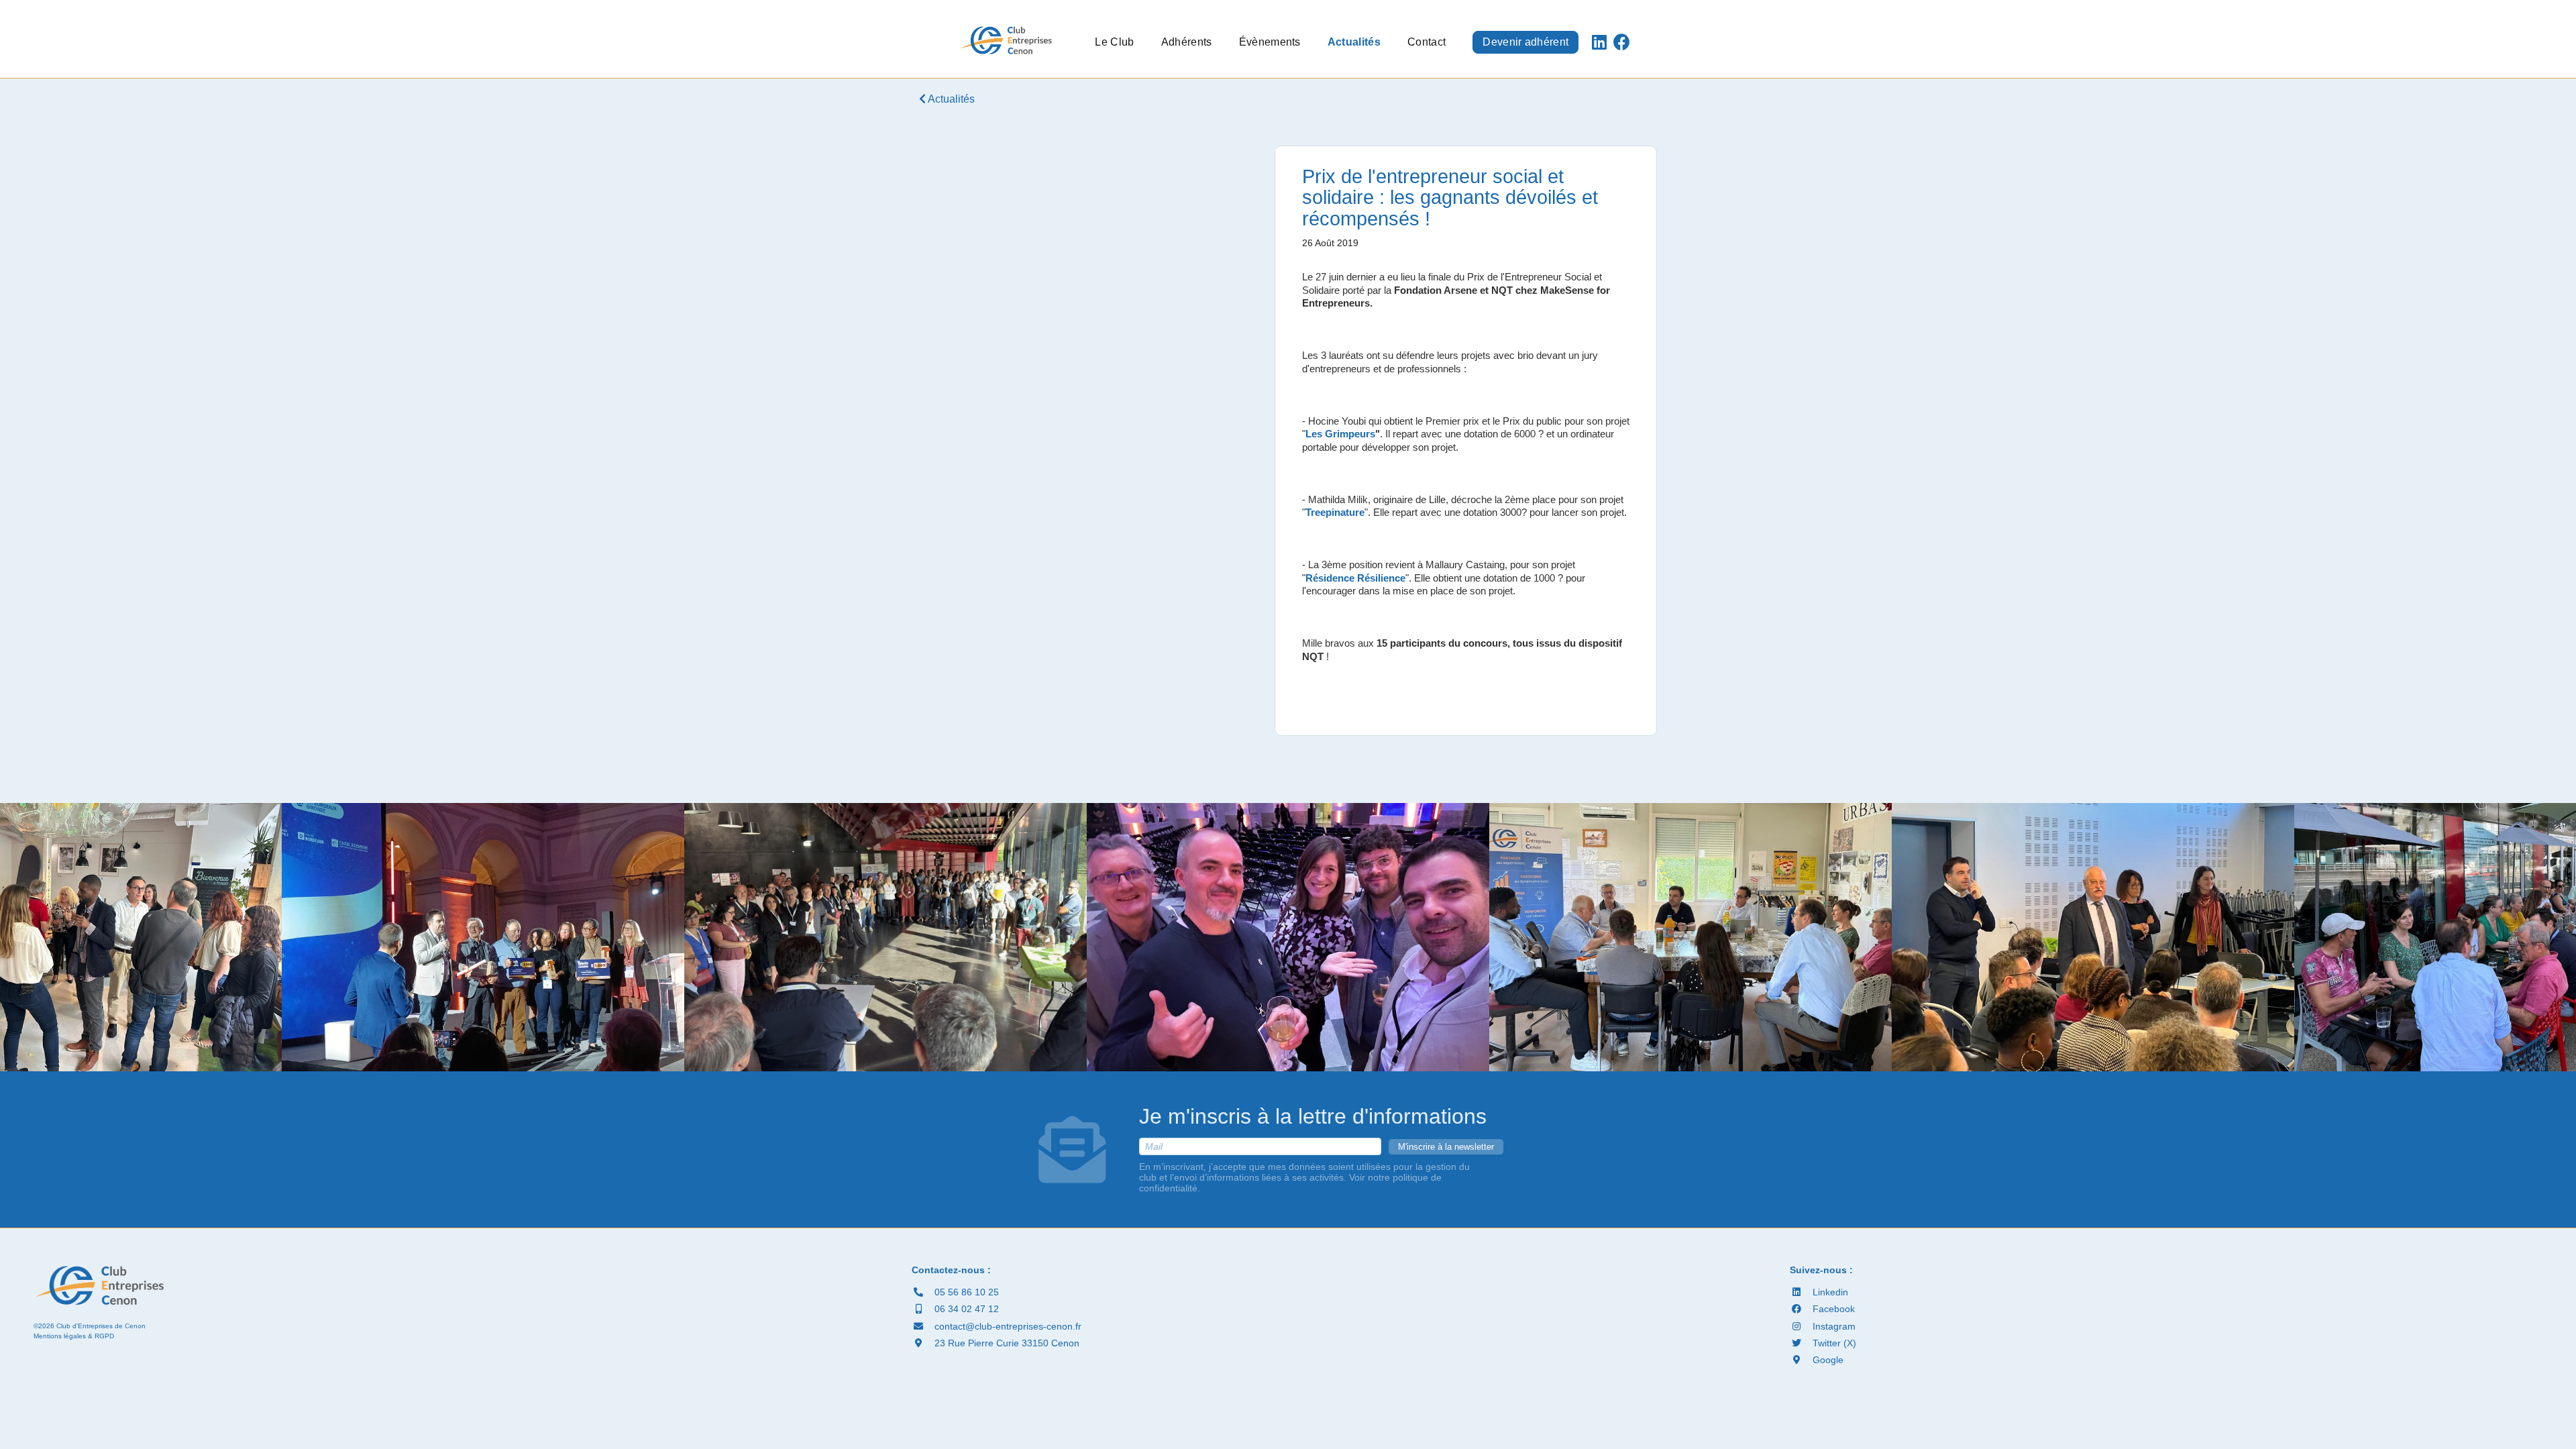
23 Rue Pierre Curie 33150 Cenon (1006, 1343)
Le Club (1114, 42)
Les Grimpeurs (1340, 434)
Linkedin (1829, 1292)
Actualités (1354, 42)
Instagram (1833, 1326)
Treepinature (1335, 512)
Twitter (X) (1833, 1343)
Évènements (1270, 42)
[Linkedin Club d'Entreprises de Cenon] (1599, 42)
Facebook (1832, 1309)
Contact (1427, 42)
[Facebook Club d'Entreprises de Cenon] (1622, 42)
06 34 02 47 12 (965, 1309)
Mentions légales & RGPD (74, 1336)
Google (1827, 1360)
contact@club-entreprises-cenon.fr (1007, 1326)
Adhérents (1187, 42)
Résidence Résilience (1355, 578)
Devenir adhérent (1525, 42)
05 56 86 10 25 (965, 1292)
